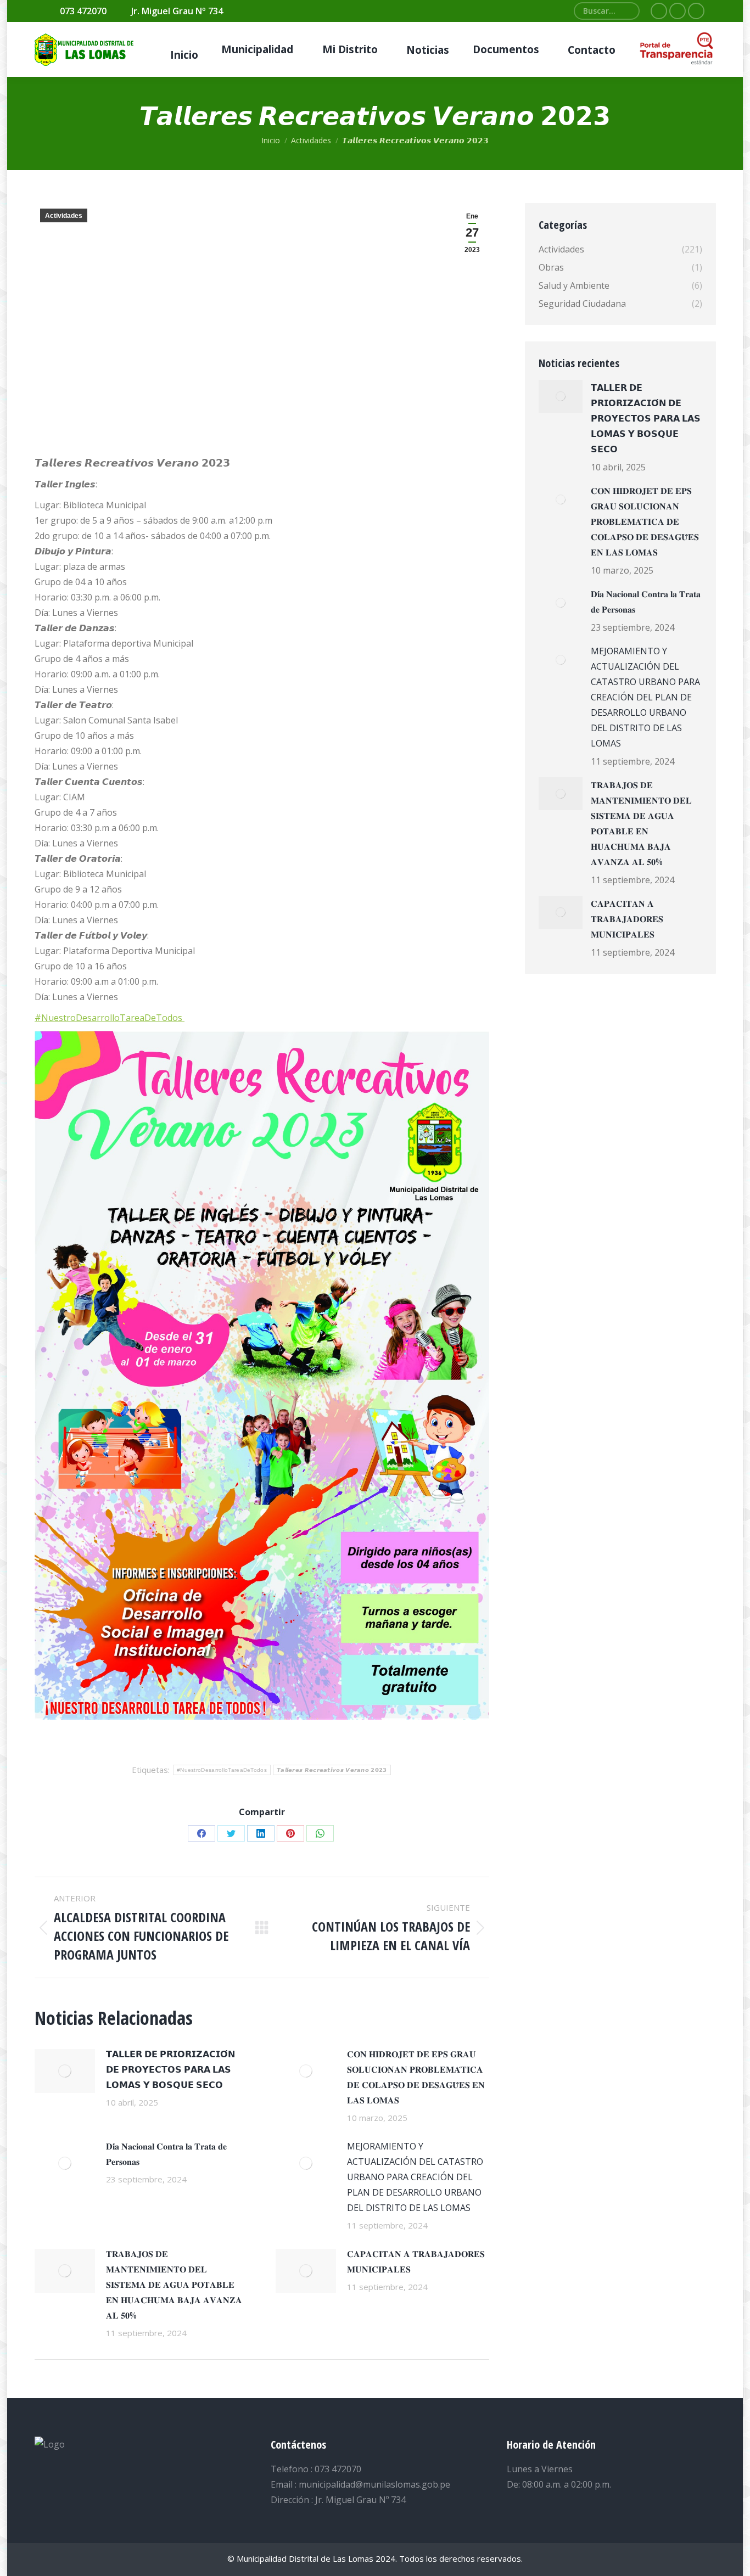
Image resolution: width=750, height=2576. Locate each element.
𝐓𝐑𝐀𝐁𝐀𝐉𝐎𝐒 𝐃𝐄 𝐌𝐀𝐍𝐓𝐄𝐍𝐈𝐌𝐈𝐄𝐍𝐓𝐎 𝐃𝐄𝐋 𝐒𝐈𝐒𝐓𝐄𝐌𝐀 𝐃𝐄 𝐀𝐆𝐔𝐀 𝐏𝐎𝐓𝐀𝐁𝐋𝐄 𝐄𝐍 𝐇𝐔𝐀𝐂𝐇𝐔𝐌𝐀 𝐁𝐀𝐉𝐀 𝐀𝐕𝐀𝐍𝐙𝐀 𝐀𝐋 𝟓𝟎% (174, 2285)
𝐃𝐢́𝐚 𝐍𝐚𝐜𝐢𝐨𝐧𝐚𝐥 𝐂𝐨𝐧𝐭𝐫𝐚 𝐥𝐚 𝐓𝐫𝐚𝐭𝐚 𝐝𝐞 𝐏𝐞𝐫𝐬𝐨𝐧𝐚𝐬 (166, 2154)
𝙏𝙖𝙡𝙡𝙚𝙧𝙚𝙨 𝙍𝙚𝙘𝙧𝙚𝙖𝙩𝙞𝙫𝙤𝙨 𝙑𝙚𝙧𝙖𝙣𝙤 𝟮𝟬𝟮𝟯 (332, 1770)
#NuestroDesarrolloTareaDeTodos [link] (110, 1018)
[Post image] (65, 2071)
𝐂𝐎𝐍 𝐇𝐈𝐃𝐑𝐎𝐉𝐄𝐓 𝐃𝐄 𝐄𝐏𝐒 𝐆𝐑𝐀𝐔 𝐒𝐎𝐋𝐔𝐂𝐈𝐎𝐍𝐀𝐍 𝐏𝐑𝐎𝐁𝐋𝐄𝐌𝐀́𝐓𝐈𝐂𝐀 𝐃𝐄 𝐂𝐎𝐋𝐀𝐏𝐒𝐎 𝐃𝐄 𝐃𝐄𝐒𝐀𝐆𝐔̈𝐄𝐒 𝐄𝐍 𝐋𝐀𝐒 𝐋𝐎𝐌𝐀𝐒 (416, 2077)
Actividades (64, 216)
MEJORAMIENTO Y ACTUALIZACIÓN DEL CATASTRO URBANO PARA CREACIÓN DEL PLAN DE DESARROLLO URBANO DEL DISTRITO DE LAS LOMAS (415, 2177)
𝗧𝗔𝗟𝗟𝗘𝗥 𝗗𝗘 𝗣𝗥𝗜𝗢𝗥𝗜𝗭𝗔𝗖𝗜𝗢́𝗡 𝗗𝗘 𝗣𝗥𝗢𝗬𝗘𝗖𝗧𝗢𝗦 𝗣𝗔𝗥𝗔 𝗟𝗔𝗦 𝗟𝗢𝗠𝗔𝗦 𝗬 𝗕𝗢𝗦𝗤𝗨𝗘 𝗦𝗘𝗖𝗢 (170, 2069)
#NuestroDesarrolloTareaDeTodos (222, 1770)
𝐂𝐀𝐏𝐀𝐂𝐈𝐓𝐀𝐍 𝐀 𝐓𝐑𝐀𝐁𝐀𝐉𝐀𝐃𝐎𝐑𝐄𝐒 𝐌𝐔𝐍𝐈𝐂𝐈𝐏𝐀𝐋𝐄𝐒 (416, 2261)
